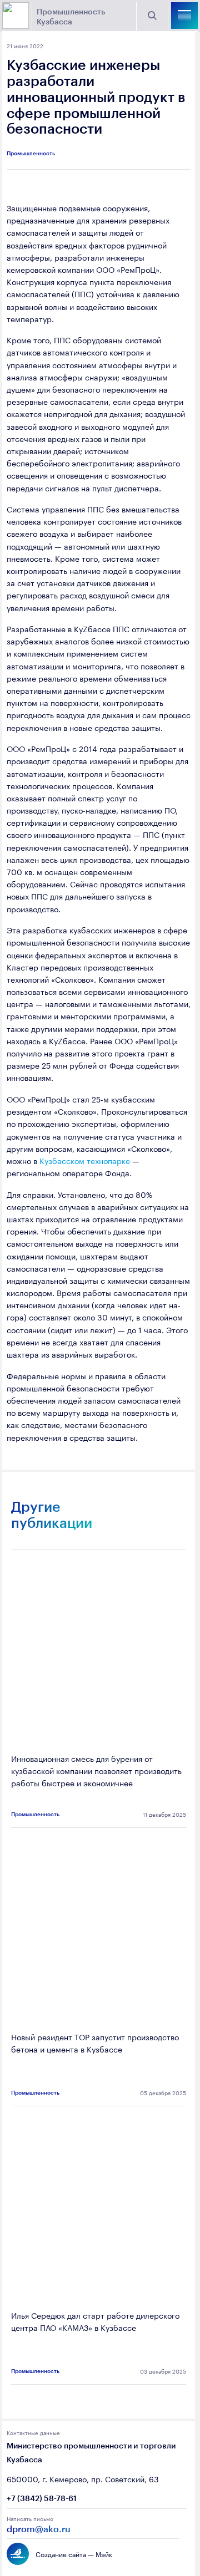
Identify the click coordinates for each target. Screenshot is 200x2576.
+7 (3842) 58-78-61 (42, 2498)
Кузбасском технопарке (85, 1160)
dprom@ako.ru (39, 2529)
